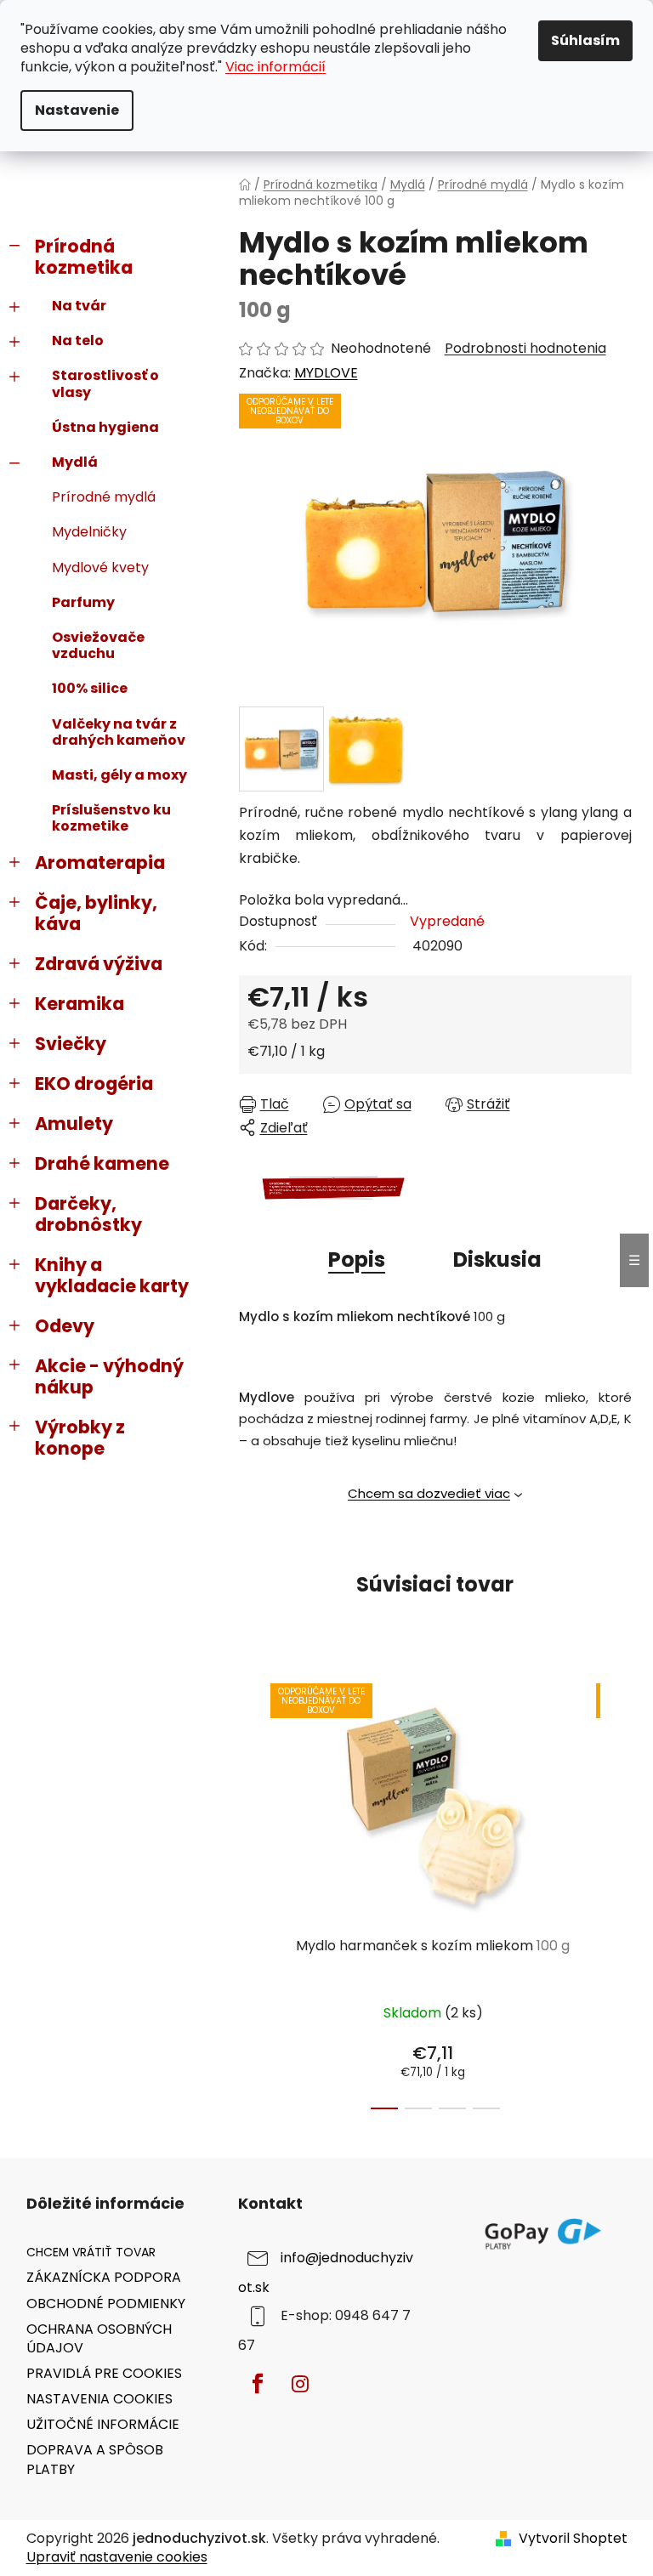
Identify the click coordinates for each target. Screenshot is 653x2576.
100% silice (90, 688)
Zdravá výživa (99, 964)
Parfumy (83, 602)
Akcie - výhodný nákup (109, 1376)
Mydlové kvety (100, 567)
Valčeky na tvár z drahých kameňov (119, 732)
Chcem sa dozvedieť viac (429, 1493)
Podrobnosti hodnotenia (525, 349)
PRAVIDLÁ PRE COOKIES (104, 2373)
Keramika (79, 1004)
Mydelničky (89, 532)
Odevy (65, 1326)
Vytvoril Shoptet (573, 2539)
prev (253, 1892)
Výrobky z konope (80, 1438)
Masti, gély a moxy (119, 775)
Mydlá (75, 462)
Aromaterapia (100, 862)
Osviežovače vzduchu (98, 645)
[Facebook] (258, 2384)
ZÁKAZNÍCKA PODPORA (104, 2277)
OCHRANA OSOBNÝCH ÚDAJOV (99, 2338)
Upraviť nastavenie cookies (117, 2557)
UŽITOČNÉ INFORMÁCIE (103, 2424)
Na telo (78, 340)
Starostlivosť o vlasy (105, 383)
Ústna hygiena (105, 427)
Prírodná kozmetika (84, 257)
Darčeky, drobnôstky (88, 1214)
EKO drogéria (94, 1084)
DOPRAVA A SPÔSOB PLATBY (95, 2459)
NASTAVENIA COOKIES (99, 2399)
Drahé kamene (102, 1163)
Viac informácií (275, 67)
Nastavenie (77, 110)
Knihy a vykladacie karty (112, 1275)
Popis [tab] (357, 1260)
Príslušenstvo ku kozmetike (111, 818)
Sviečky (71, 1044)
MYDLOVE (326, 373)
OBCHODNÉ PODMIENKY (106, 2304)
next (618, 1892)
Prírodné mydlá (104, 497)
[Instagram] (300, 2384)
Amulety (74, 1123)
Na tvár (79, 306)
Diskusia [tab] (497, 1260)
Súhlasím (585, 40)
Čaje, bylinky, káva (96, 913)
